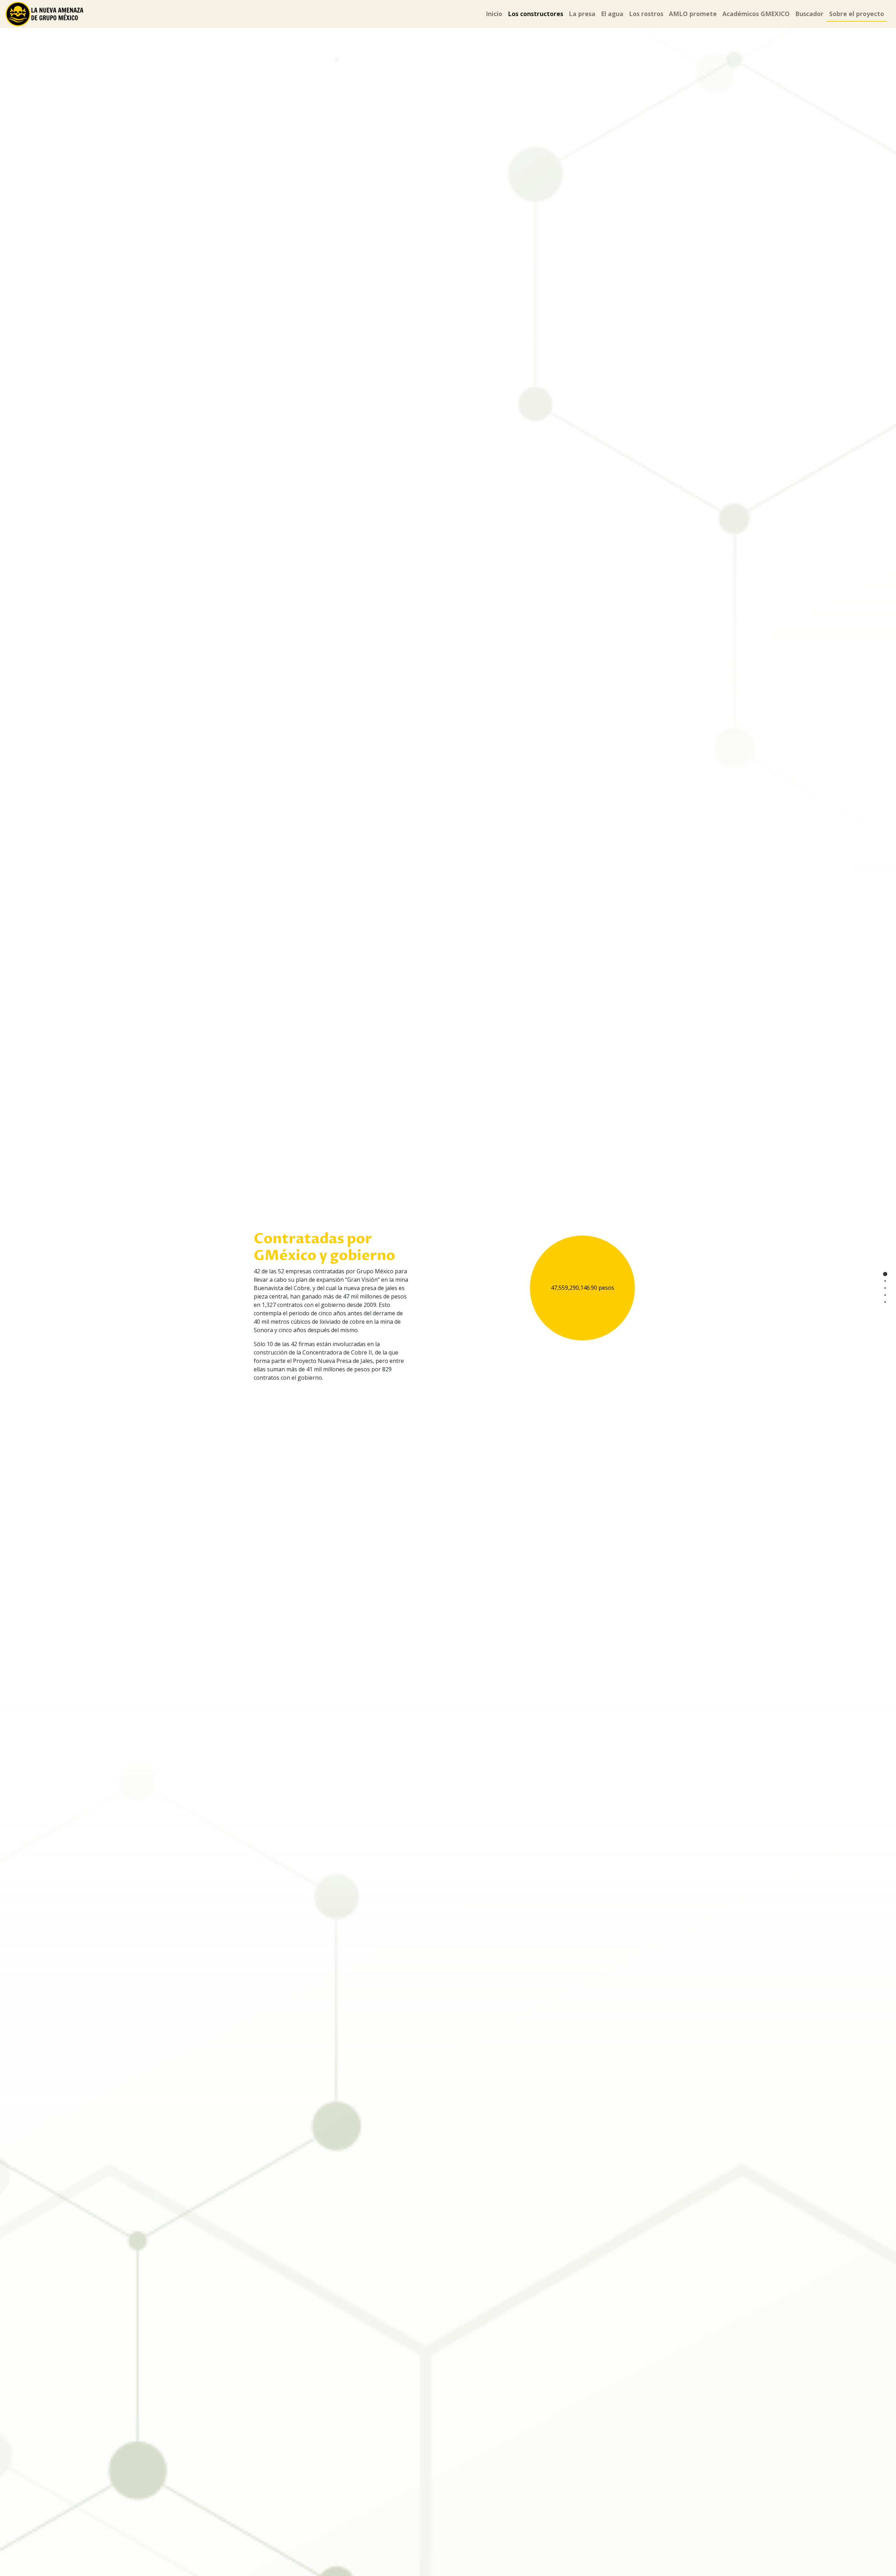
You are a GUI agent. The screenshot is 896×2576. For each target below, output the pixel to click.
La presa (582, 14)
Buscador (809, 14)
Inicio (494, 14)
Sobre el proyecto (857, 14)
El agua (612, 14)
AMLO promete (693, 14)
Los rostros (646, 14)
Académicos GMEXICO (756, 14)
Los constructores (535, 14)
